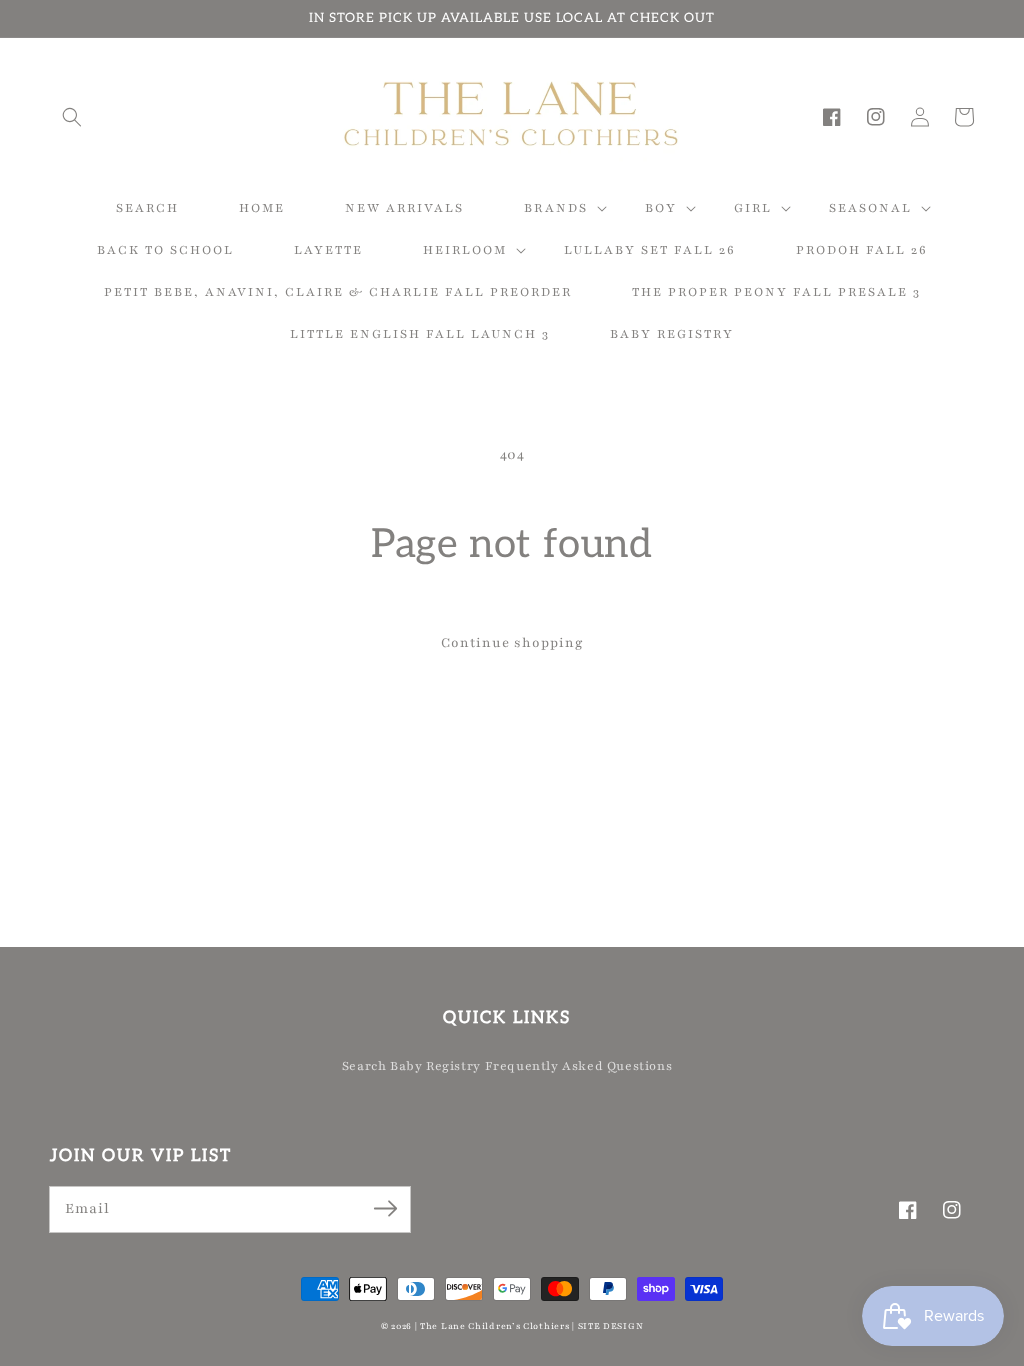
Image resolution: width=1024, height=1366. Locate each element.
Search (364, 1066)
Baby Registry (435, 1066)
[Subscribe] (385, 1209)
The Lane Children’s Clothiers (494, 1326)
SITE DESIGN (611, 1326)
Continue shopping (512, 643)
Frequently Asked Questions (579, 1066)
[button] (72, 117)
